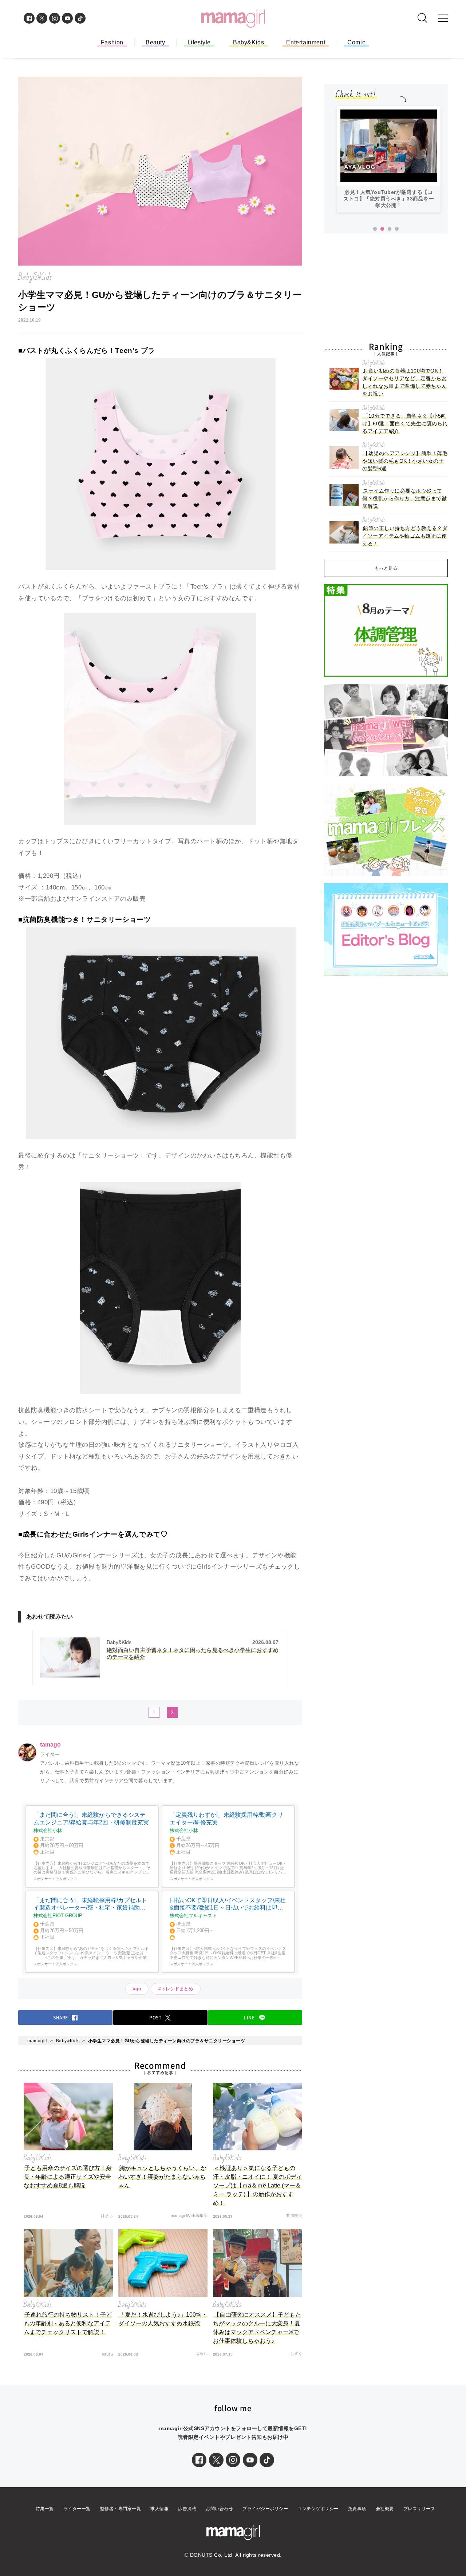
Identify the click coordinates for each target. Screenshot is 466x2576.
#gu (137, 1989)
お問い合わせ (219, 2509)
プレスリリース (419, 2509)
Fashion (112, 42)
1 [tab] (375, 229)
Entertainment (306, 42)
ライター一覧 (77, 2509)
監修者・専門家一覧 (121, 2509)
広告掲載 (187, 2509)
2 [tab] (382, 229)
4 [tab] (397, 229)
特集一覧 (45, 2509)
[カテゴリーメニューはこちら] (443, 18)
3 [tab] (390, 229)
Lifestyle (199, 42)
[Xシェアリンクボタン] (216, 2460)
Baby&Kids (248, 42)
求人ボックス (66, 1879)
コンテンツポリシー (318, 2509)
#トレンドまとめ (176, 1989)
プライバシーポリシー (265, 2509)
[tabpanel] (389, 159)
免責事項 (357, 2509)
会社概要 (385, 2509)
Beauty (155, 42)
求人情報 (159, 2509)
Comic (356, 42)
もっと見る (386, 568)
